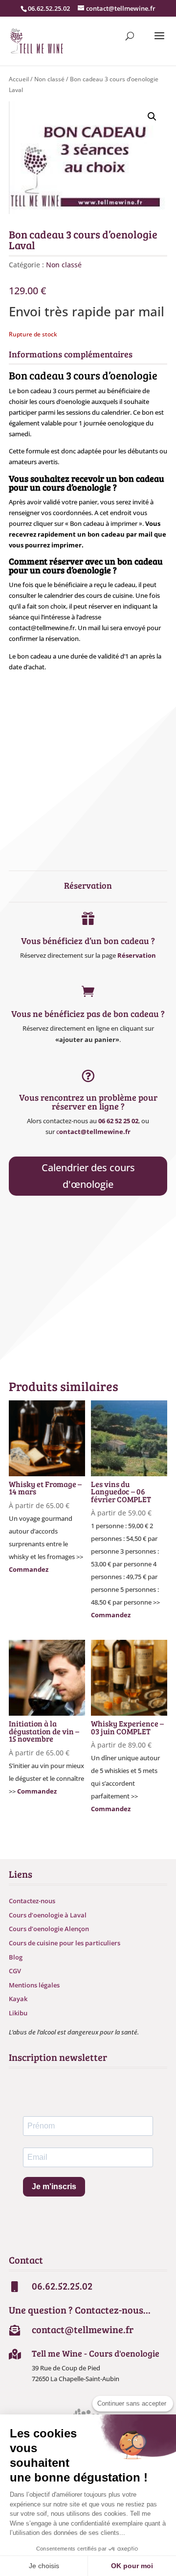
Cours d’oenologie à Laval (48, 1915)
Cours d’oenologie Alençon (49, 1929)
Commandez (29, 1569)
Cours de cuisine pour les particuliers (65, 1943)
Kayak (18, 1999)
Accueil (19, 79)
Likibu (18, 2013)
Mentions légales (34, 1985)
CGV (15, 1971)
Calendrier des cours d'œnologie (88, 1176)
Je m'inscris (54, 2186)
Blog (16, 1957)
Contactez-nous (32, 1901)
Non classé (49, 79)
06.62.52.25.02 (49, 8)
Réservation (137, 955)
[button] (152, 117)
